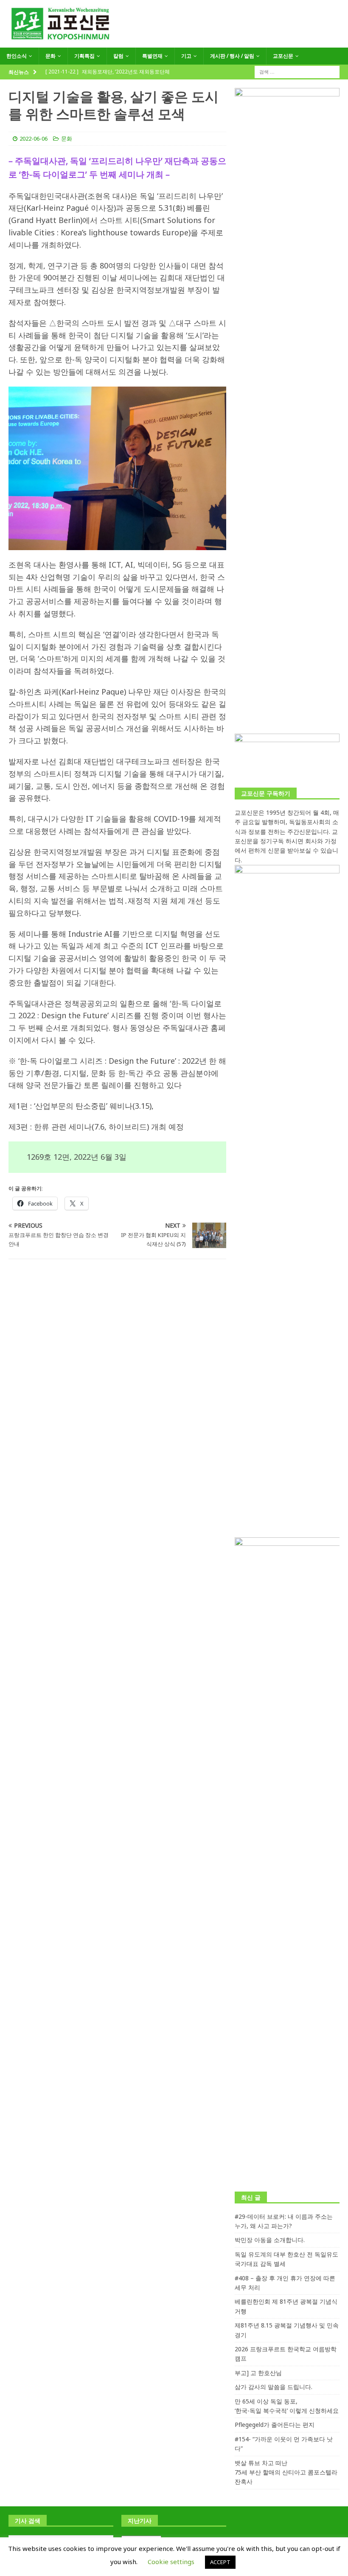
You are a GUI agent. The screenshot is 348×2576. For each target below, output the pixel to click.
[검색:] (297, 71)
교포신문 (283, 56)
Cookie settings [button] (171, 2562)
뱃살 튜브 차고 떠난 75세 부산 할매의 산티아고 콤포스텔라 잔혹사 (286, 2472)
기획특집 (84, 56)
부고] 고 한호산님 (258, 2373)
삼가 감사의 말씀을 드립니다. (274, 2387)
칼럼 (118, 56)
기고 (186, 56)
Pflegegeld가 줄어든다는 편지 (275, 2425)
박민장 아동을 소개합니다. (270, 2240)
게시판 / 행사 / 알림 (232, 56)
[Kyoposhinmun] (174, 43)
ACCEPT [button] (220, 2562)
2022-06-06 (34, 138)
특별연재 (152, 56)
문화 (51, 56)
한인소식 (17, 56)
